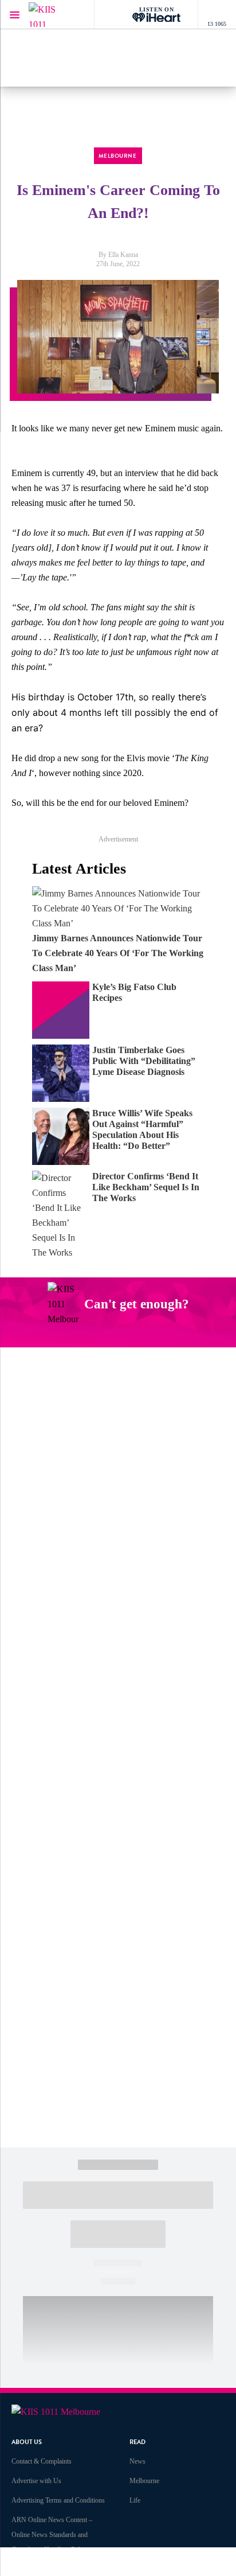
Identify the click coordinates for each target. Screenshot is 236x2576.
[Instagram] (85, 1334)
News (137, 2461)
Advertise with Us (36, 2481)
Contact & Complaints (42, 2461)
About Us (27, 2442)
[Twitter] (112, 1334)
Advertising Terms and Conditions (58, 2500)
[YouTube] (139, 1334)
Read (137, 2442)
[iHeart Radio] (166, 1334)
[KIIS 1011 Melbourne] (52, 15)
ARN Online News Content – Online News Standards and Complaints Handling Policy (52, 2535)
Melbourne (144, 2481)
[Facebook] (58, 1334)
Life (135, 2500)
